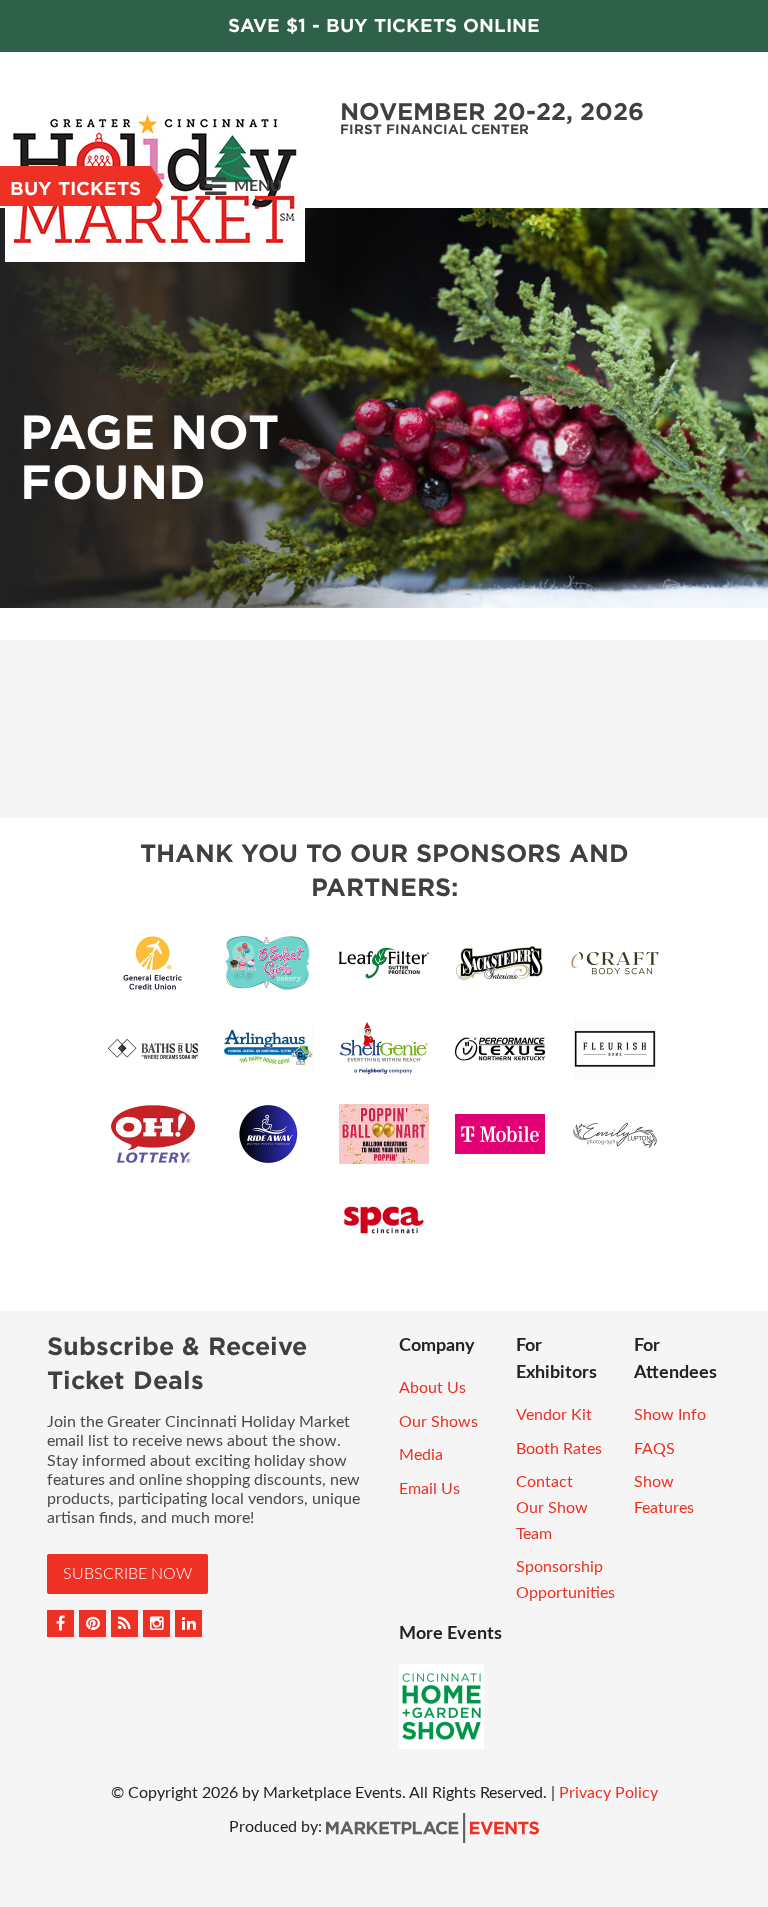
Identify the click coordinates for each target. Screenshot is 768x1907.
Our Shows (438, 1422)
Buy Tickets (75, 188)
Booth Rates (559, 1449)
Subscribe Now (127, 1574)
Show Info (670, 1415)
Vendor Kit (554, 1415)
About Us (432, 1388)
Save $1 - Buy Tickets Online (384, 25)
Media (421, 1455)
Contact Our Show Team (552, 1507)
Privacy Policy (608, 1793)
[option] (384, 408)
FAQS (654, 1449)
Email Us (429, 1489)
